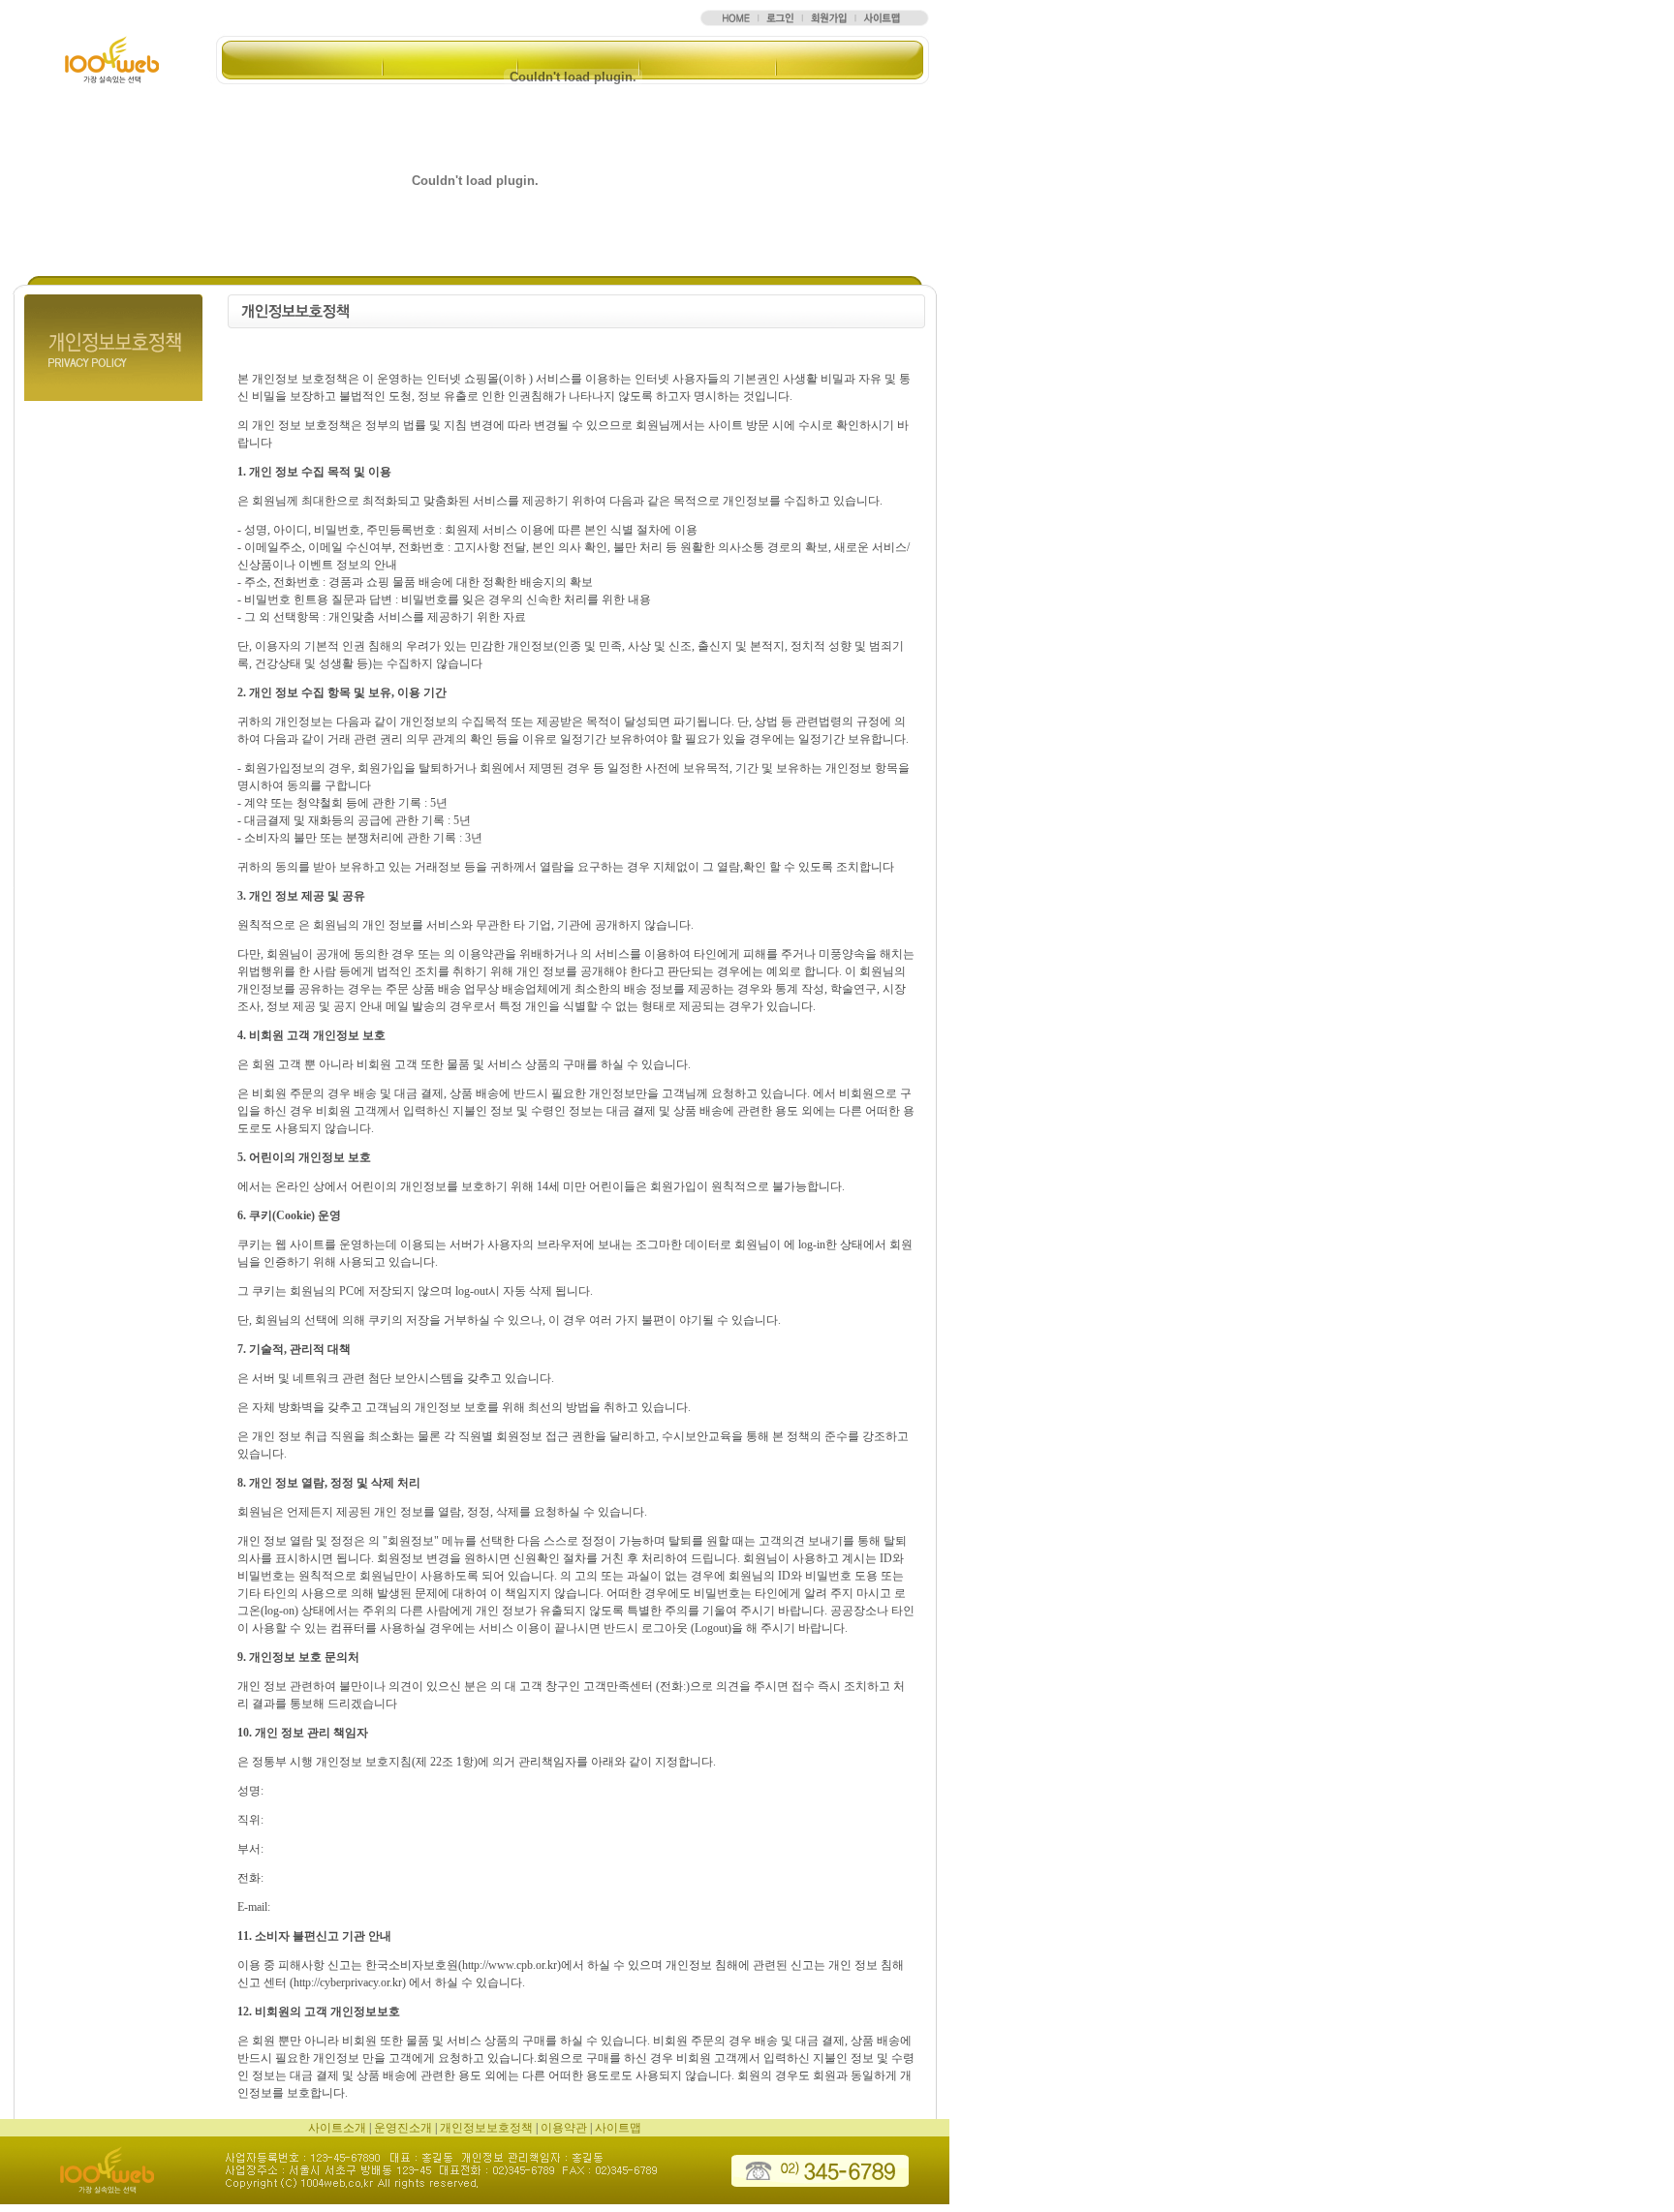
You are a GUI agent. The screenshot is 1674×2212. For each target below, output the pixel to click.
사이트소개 (337, 2128)
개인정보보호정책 (486, 2128)
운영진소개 (403, 2128)
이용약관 (564, 2128)
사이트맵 (618, 2128)
